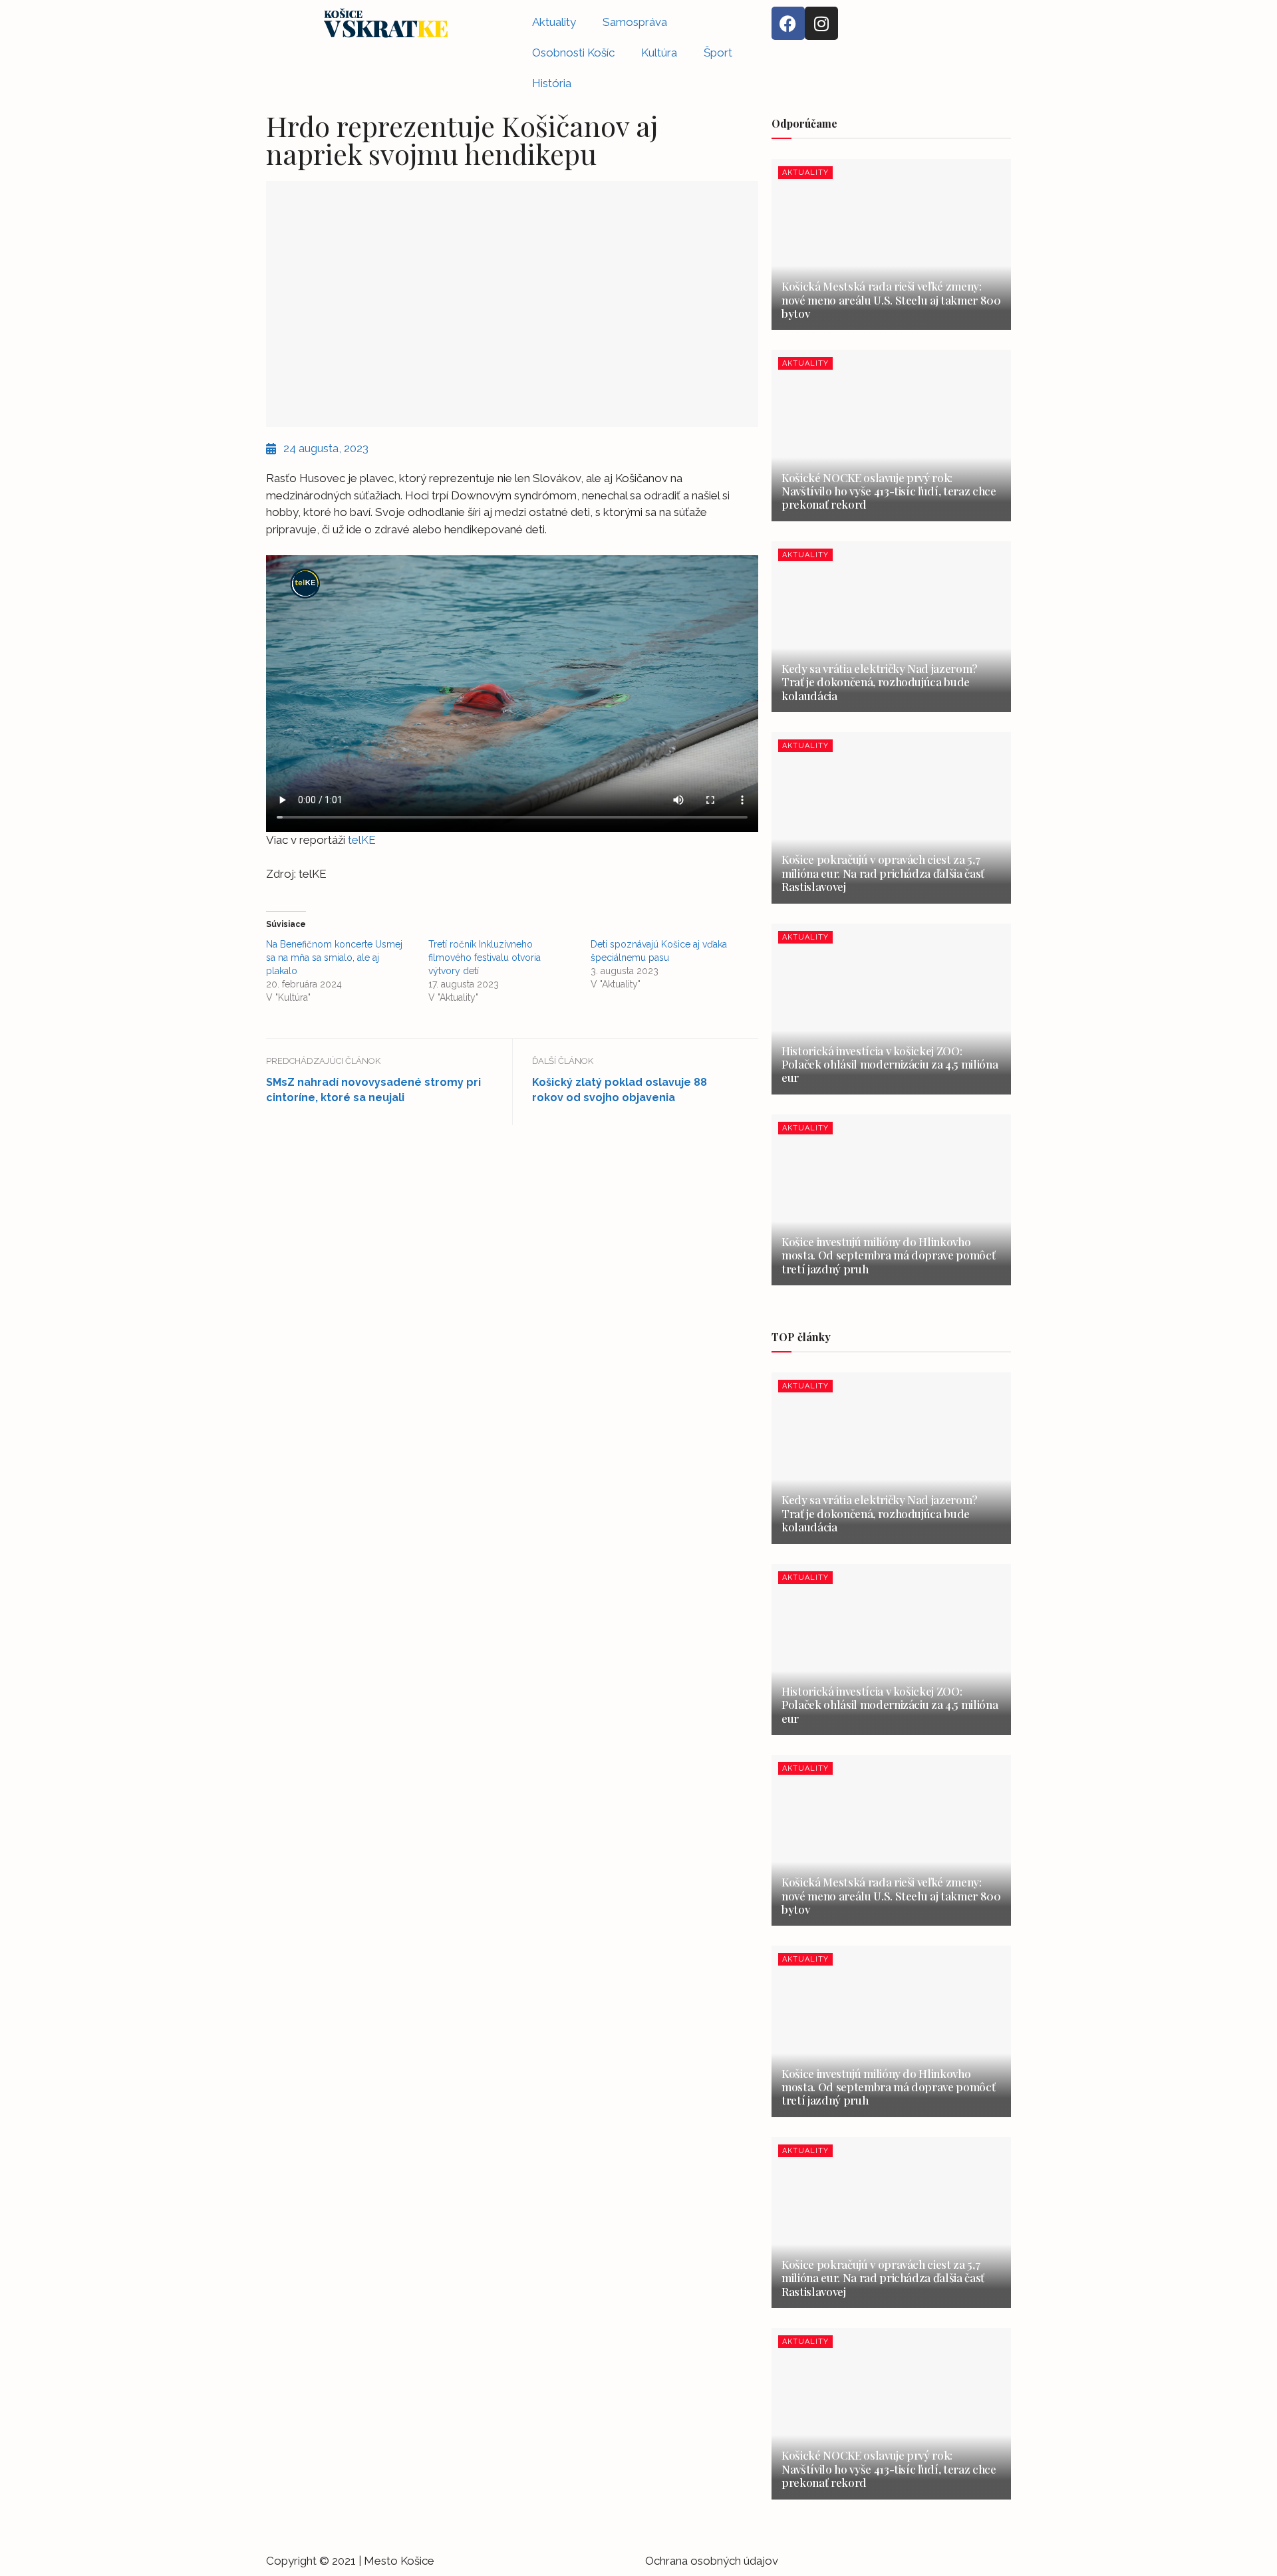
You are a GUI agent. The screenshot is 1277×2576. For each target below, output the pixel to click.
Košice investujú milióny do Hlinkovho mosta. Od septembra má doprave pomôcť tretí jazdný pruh (888, 1255)
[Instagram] (821, 23)
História (552, 83)
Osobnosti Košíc (573, 53)
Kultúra (659, 53)
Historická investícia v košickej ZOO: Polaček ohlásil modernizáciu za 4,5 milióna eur (890, 1064)
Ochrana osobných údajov (712, 2561)
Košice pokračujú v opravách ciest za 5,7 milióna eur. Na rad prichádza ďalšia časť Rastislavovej (883, 873)
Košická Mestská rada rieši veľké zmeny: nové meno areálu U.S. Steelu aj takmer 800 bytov (891, 300)
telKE (360, 840)
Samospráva (635, 22)
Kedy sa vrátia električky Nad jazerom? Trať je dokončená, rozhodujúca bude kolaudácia (880, 682)
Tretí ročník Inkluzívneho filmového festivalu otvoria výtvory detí (485, 958)
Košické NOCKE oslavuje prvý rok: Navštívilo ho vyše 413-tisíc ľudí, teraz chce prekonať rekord (889, 491)
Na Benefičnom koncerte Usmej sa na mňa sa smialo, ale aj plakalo (334, 958)
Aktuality (554, 22)
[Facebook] (788, 23)
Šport (718, 53)
